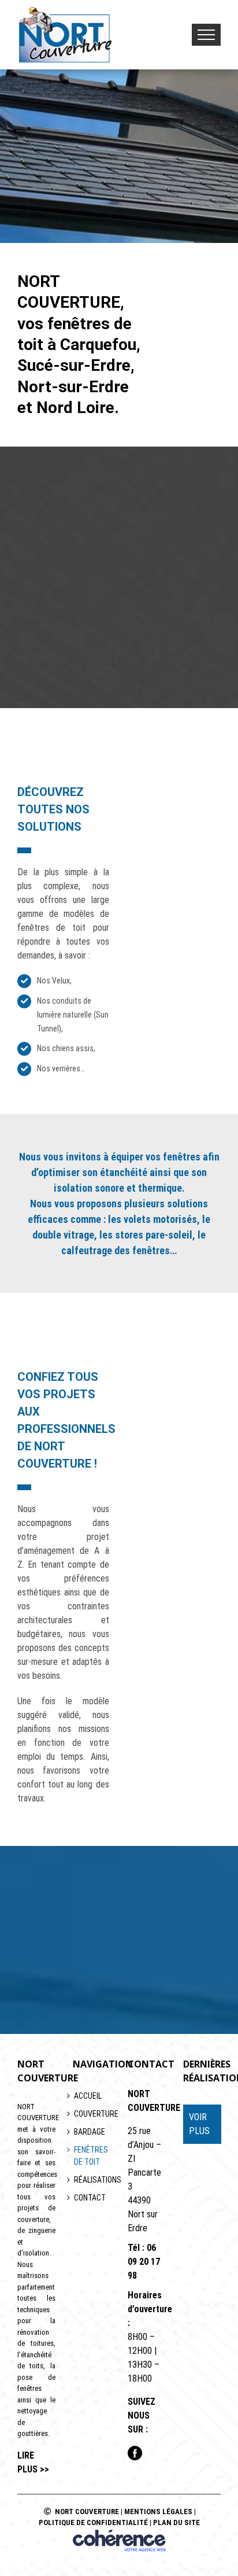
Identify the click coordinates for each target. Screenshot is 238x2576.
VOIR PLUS (199, 2124)
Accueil (88, 2096)
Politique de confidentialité (93, 2522)
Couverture (92, 2114)
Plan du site (176, 2522)
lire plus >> (33, 2462)
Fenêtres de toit (91, 2156)
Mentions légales (158, 2511)
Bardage (90, 2132)
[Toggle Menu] (206, 35)
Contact (90, 2198)
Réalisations (92, 2180)
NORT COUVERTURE (87, 2511)
